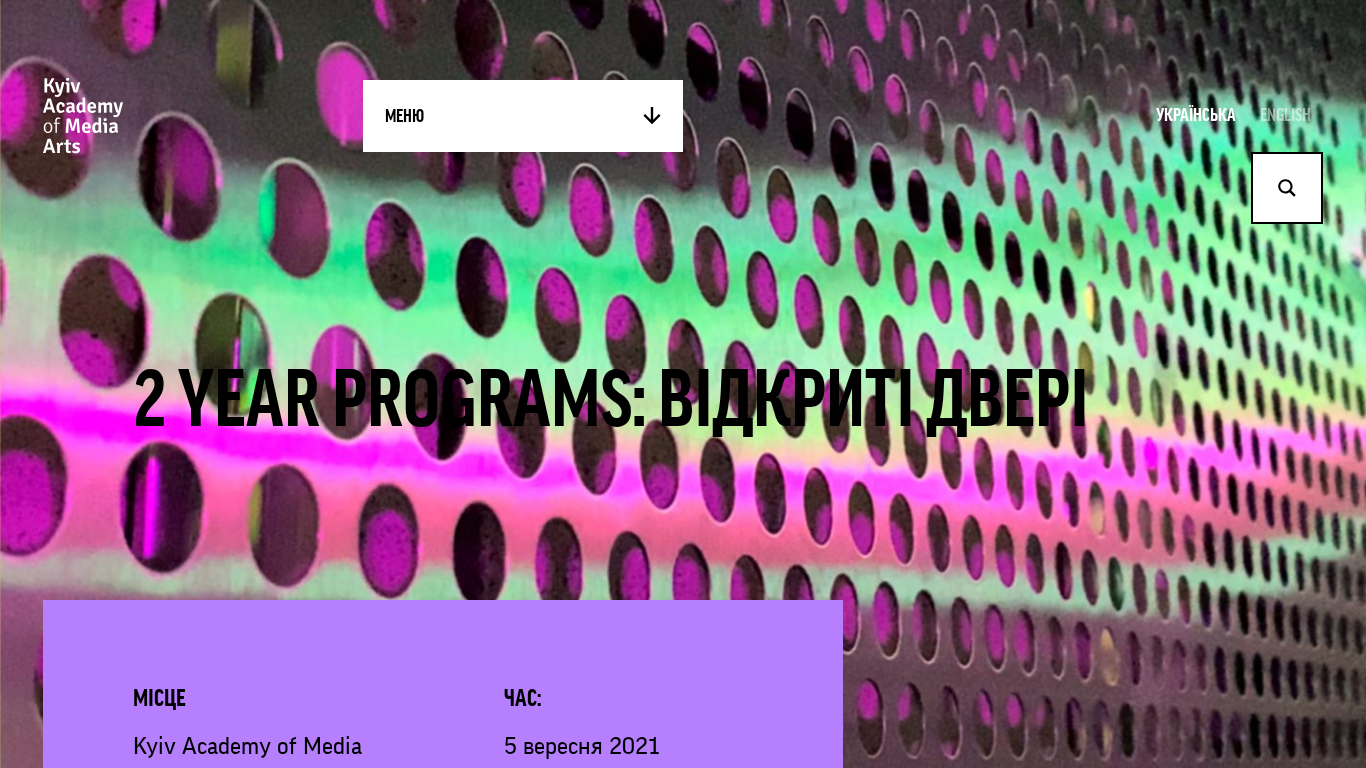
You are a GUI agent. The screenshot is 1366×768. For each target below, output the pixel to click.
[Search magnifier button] (1287, 188)
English (1285, 115)
